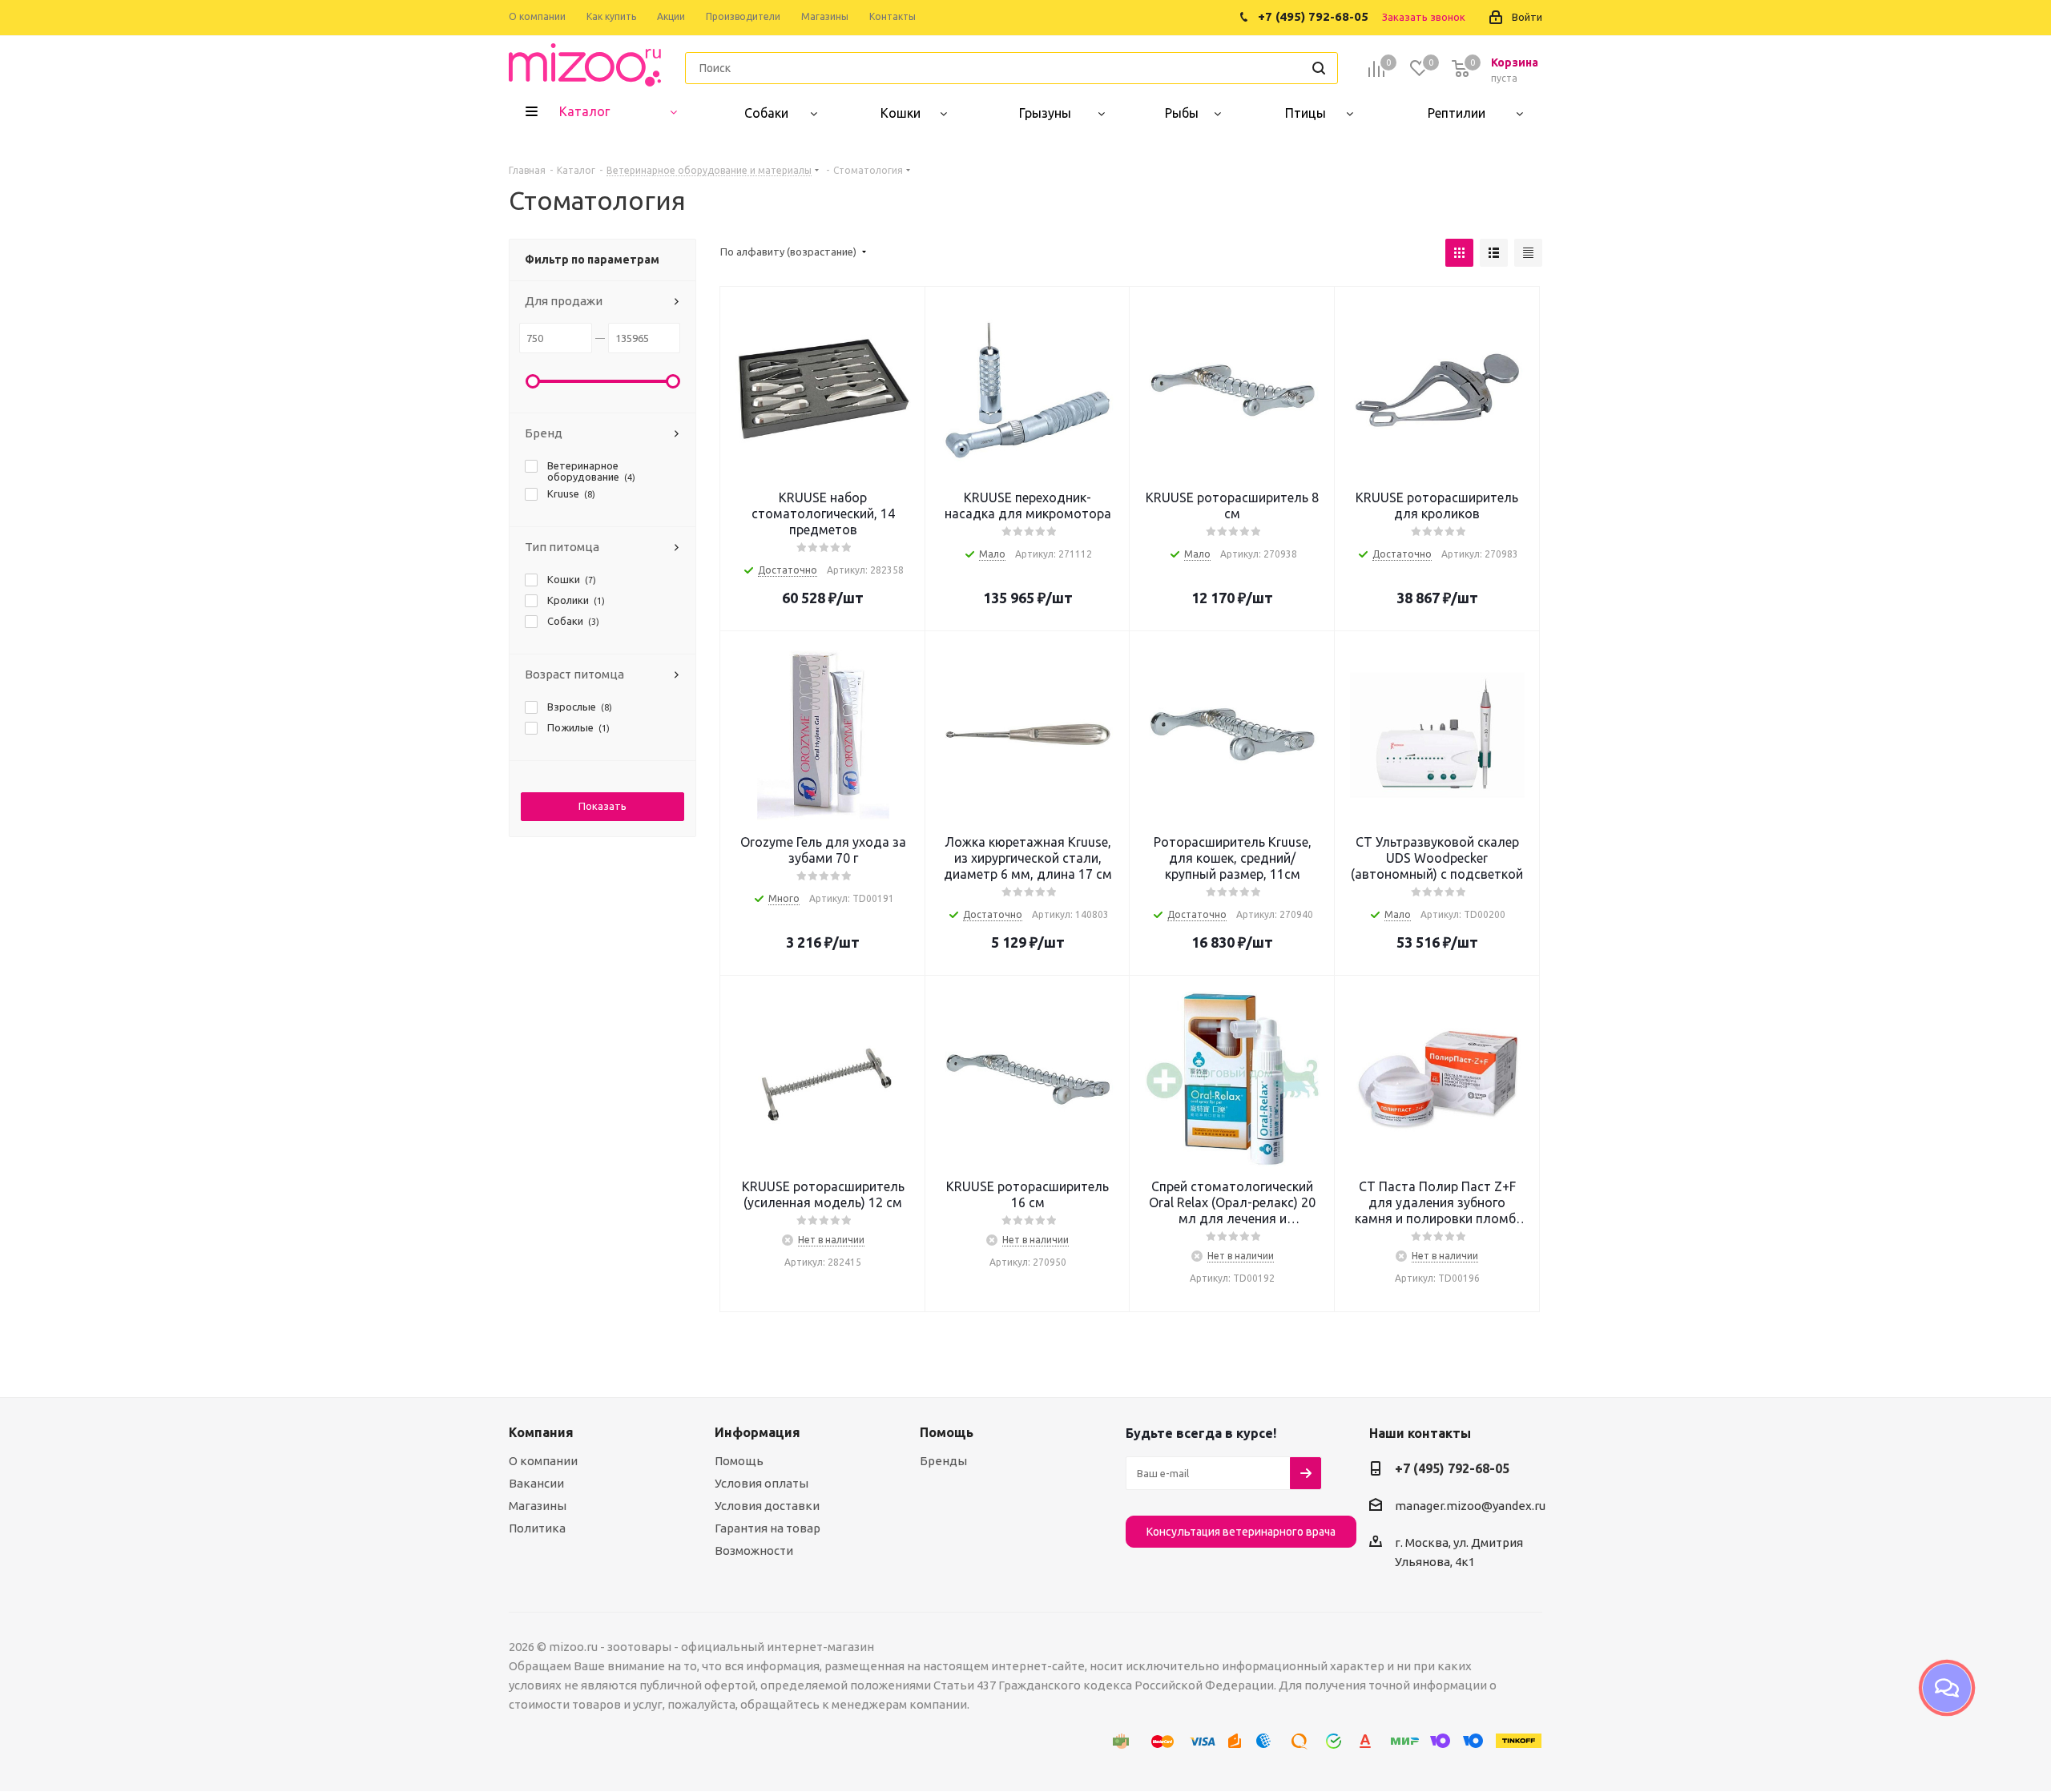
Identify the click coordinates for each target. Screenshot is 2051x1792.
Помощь (739, 1461)
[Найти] (1319, 68)
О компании (543, 1461)
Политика (537, 1528)
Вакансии (536, 1483)
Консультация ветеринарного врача (1241, 1532)
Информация (758, 1432)
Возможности (754, 1550)
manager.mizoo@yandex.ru (1470, 1506)
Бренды (943, 1461)
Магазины (538, 1506)
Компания (541, 1432)
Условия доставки (767, 1506)
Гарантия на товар (768, 1528)
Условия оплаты (762, 1483)
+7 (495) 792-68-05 (1452, 1468)
